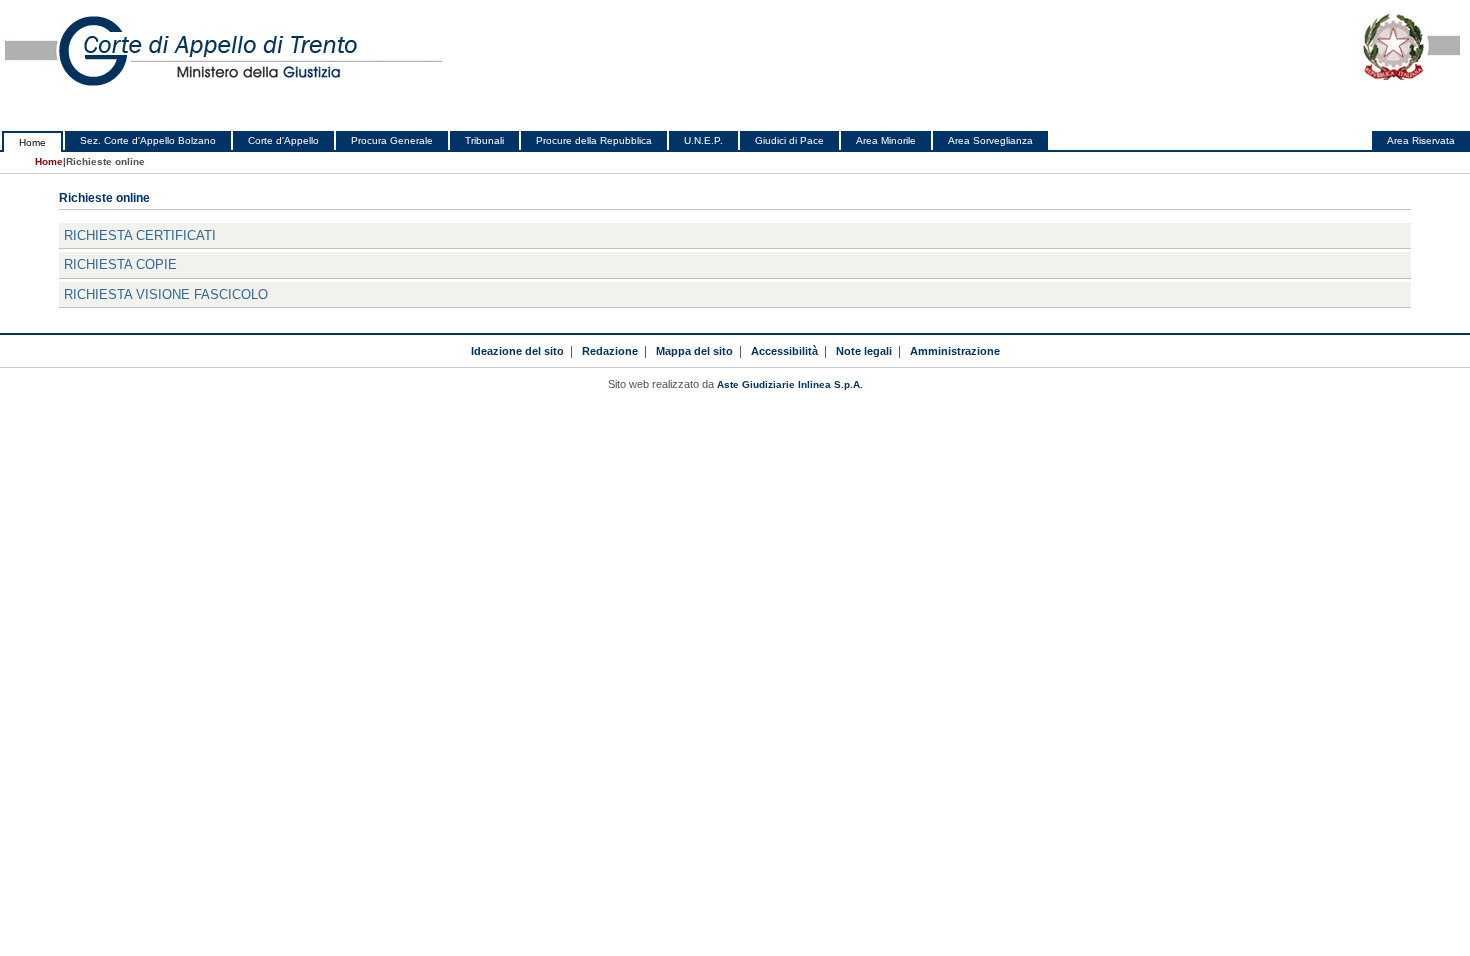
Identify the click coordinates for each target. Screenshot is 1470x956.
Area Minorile (886, 140)
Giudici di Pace (789, 140)
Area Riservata (1421, 140)
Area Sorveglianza (990, 140)
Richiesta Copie (120, 264)
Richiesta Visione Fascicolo (166, 294)
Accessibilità (784, 351)
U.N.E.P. (703, 140)
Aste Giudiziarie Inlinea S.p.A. (790, 384)
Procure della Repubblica (594, 140)
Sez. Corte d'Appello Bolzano (148, 140)
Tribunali (484, 140)
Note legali (864, 351)
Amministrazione (955, 351)
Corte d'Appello (283, 140)
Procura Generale (392, 140)
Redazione (610, 351)
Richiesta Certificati (140, 235)
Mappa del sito (694, 351)
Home (32, 142)
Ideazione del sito (517, 351)
